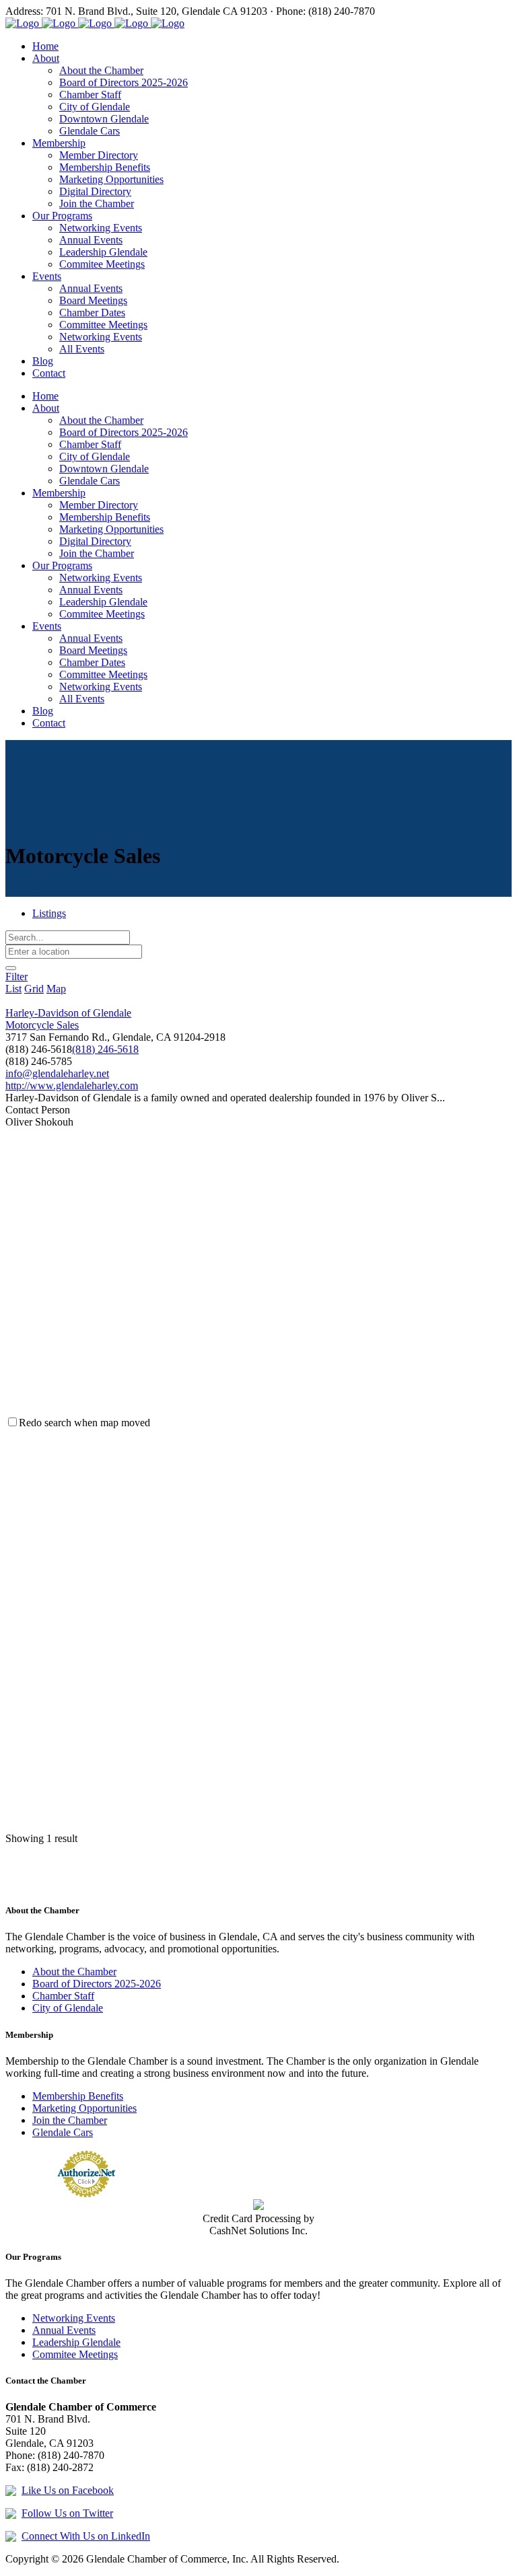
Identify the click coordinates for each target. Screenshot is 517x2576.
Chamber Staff (63, 1996)
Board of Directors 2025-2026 (97, 1984)
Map (56, 989)
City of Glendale (68, 2008)
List (13, 989)
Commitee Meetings (75, 2354)
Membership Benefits (78, 2096)
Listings (49, 913)
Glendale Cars (63, 2132)
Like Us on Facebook (68, 2490)
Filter (16, 977)
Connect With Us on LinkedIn (86, 2536)
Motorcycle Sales (42, 1025)
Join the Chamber (70, 2120)
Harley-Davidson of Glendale (68, 1013)
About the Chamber (74, 1972)
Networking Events (74, 2318)
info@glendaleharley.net (57, 1073)
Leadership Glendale (76, 2342)
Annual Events (64, 2330)
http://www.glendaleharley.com (72, 1085)
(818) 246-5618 (105, 1049)
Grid (34, 989)
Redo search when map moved (84, 1423)
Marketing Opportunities (84, 2108)
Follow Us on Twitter (67, 2513)
